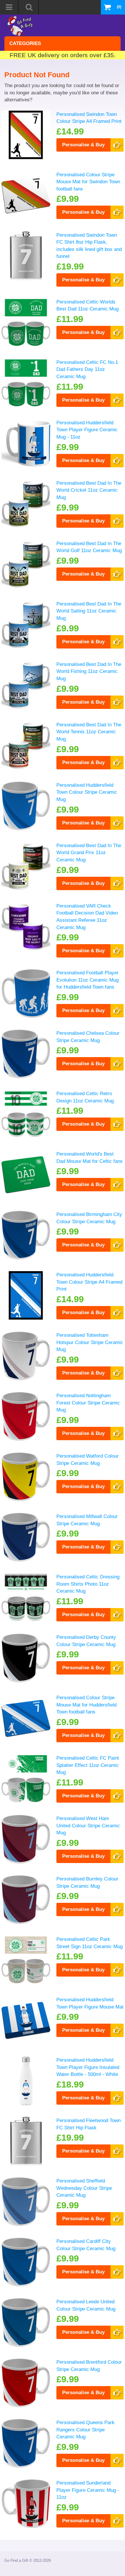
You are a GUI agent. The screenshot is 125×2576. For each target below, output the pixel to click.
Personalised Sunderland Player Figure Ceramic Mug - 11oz (88, 2490)
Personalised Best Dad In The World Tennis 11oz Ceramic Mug (89, 732)
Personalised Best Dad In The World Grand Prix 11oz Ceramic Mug (89, 853)
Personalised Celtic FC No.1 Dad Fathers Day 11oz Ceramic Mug (87, 369)
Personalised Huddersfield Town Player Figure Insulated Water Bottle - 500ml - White (88, 2067)
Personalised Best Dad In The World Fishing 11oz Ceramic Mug (89, 671)
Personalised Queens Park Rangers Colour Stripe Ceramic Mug (85, 2429)
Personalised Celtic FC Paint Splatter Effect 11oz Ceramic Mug (88, 1765)
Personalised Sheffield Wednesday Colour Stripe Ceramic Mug (84, 2188)
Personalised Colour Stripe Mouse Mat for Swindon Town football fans (88, 182)
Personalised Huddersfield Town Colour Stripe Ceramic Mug (87, 792)
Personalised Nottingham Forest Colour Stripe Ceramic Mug (88, 1403)
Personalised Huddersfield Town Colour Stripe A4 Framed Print (89, 1282)
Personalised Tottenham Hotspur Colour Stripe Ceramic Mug (90, 1342)
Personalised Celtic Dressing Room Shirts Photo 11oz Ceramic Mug (88, 1584)
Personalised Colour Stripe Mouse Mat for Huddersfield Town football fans (86, 1705)
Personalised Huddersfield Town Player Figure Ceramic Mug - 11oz (87, 430)
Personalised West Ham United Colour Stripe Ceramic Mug (88, 1825)
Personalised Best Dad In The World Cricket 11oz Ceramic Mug (89, 490)
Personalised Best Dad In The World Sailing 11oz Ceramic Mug (89, 611)
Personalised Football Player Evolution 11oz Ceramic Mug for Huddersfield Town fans (87, 980)
